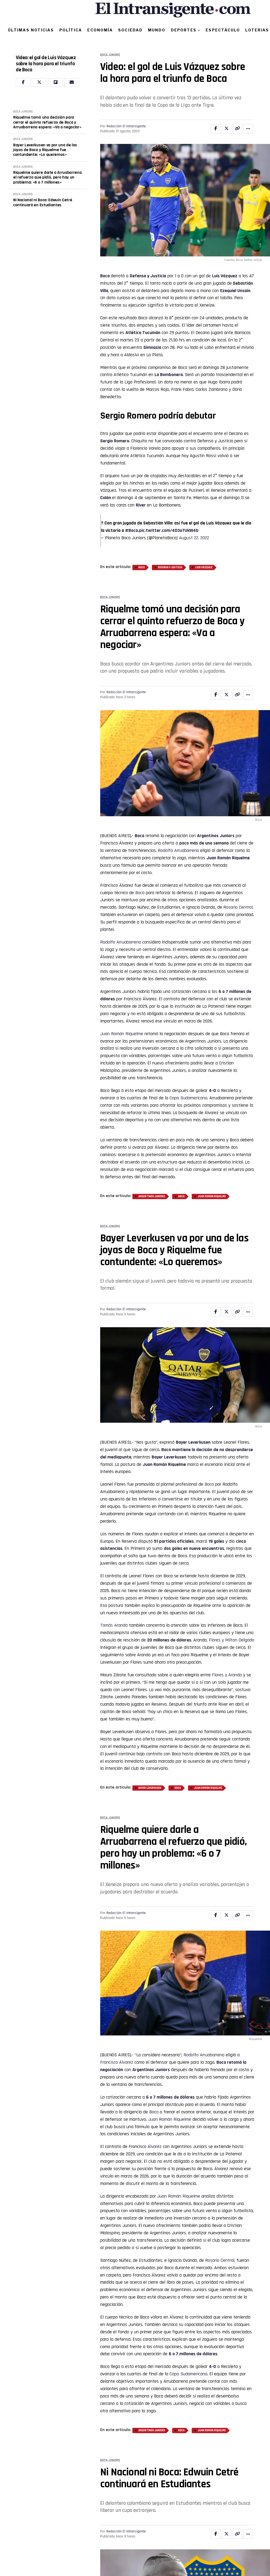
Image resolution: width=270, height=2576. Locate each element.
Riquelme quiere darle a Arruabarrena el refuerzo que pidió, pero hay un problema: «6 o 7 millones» (47, 178)
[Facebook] (23, 82)
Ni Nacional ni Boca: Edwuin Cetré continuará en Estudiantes (43, 203)
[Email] (72, 82)
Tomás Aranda (114, 1625)
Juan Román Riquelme (228, 858)
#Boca (131, 530)
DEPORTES (184, 30)
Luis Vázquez (225, 276)
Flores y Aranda (227, 1675)
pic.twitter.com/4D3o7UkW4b (169, 530)
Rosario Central (238, 907)
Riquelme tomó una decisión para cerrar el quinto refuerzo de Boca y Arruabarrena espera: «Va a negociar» (47, 122)
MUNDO (157, 30)
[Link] (237, 129)
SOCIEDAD (130, 30)
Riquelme (177, 1464)
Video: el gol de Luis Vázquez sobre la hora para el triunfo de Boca (46, 64)
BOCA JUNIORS (23, 112)
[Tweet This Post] (226, 129)
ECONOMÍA (100, 30)
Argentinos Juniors (216, 836)
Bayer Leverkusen (150, 1788)
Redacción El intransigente (126, 126)
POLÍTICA (71, 30)
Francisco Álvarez (117, 2062)
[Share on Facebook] (216, 129)
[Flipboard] (56, 82)
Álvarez (155, 2146)
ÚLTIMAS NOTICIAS (31, 30)
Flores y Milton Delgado (232, 1640)
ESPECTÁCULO (223, 30)
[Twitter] (39, 82)
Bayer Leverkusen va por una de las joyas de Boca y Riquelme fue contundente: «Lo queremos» (45, 150)
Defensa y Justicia (148, 276)
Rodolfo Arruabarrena (178, 850)
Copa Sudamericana (188, 1098)
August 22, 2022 (194, 538)
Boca (105, 276)
